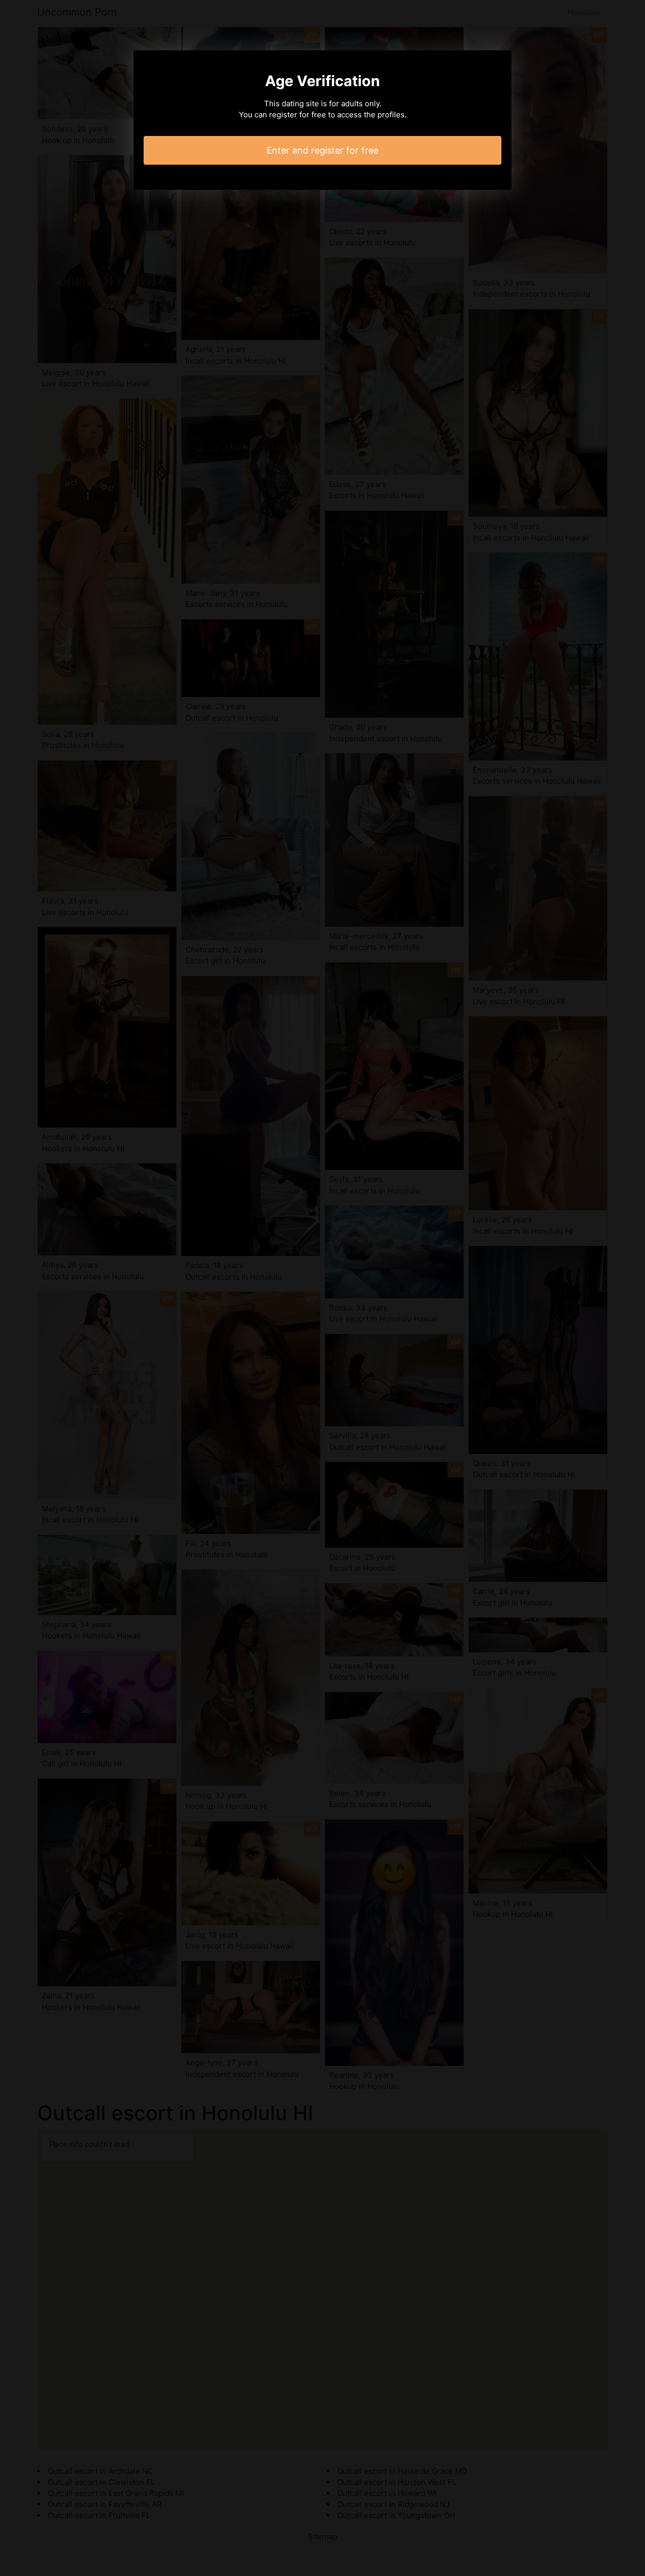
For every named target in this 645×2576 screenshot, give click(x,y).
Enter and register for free (322, 150)
